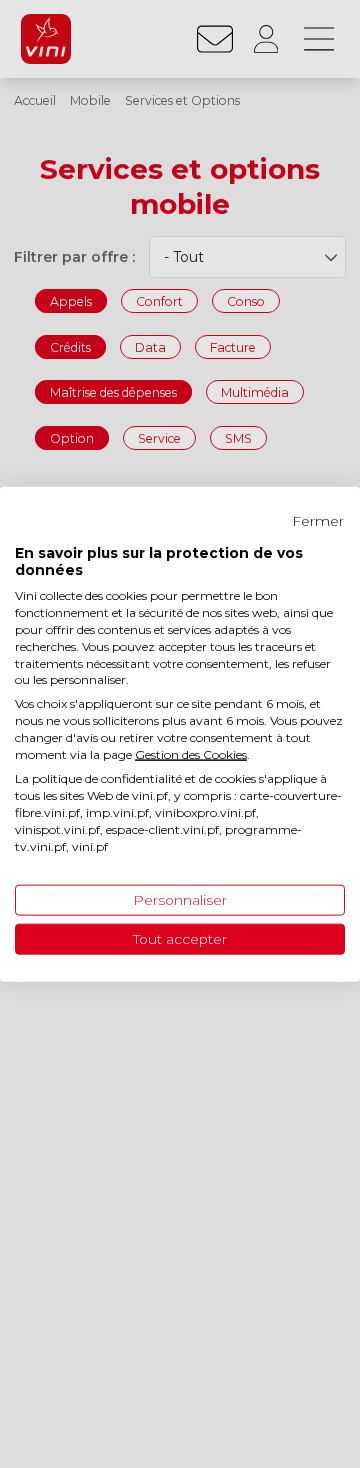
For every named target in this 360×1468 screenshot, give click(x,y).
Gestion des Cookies (191, 753)
